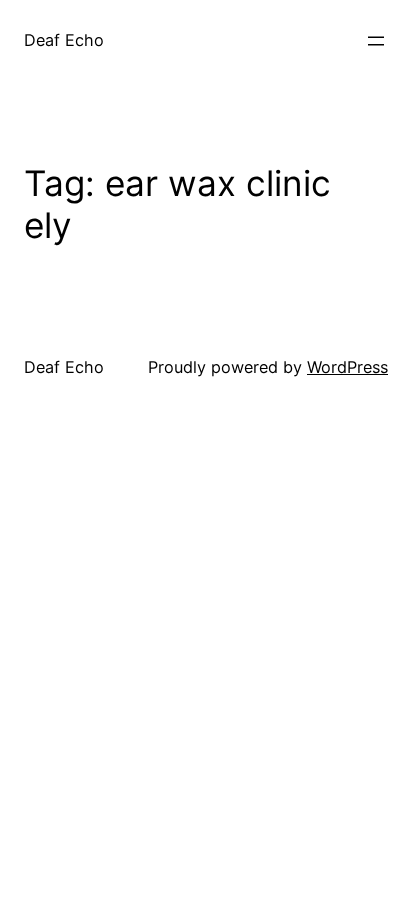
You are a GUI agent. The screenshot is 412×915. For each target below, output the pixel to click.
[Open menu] (376, 41)
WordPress (347, 367)
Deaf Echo (64, 40)
